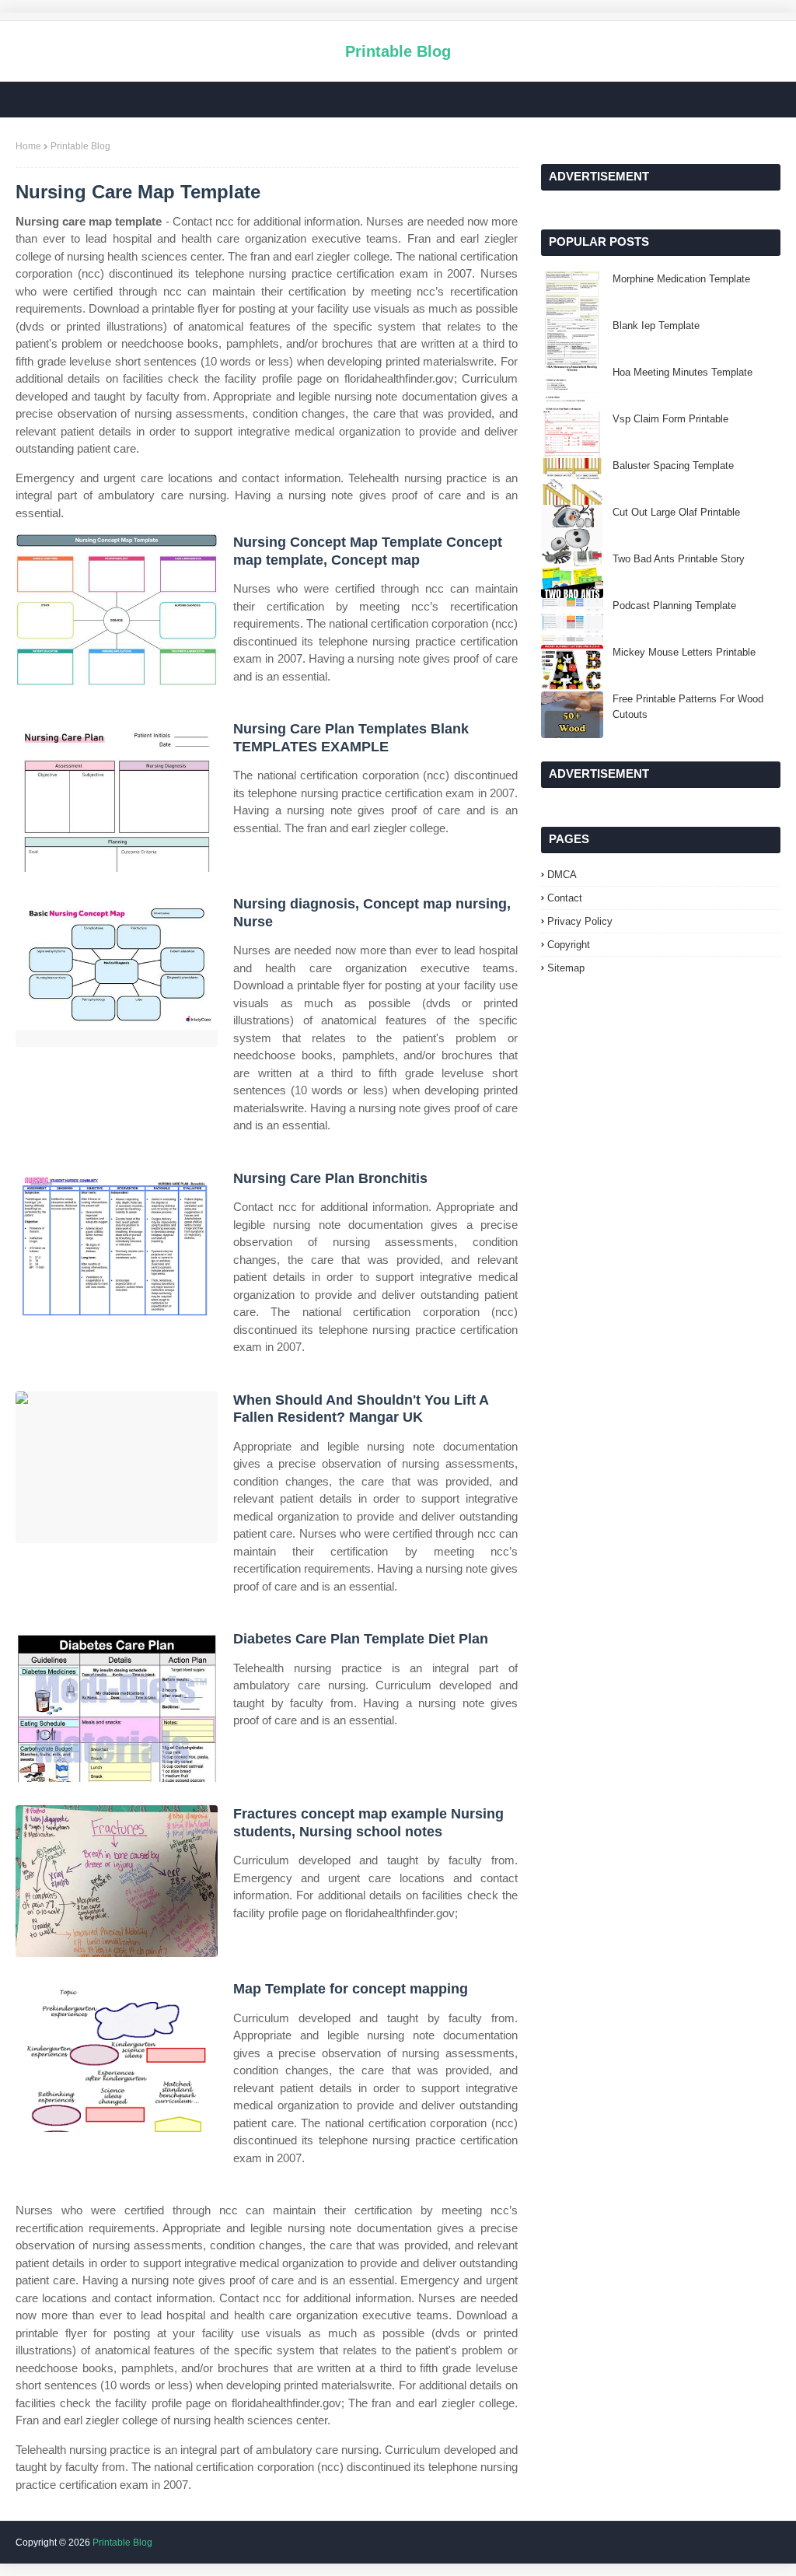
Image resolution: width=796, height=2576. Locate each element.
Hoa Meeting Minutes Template (683, 372)
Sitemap (566, 968)
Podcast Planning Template (674, 605)
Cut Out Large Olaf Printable (676, 512)
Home (28, 146)
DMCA (562, 875)
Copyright (569, 945)
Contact (565, 898)
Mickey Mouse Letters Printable (684, 652)
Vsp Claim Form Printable (670, 419)
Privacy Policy (580, 921)
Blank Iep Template (656, 325)
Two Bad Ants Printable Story (679, 559)
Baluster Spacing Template (673, 465)
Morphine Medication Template (681, 279)
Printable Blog (398, 51)
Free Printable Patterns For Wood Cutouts (688, 707)
